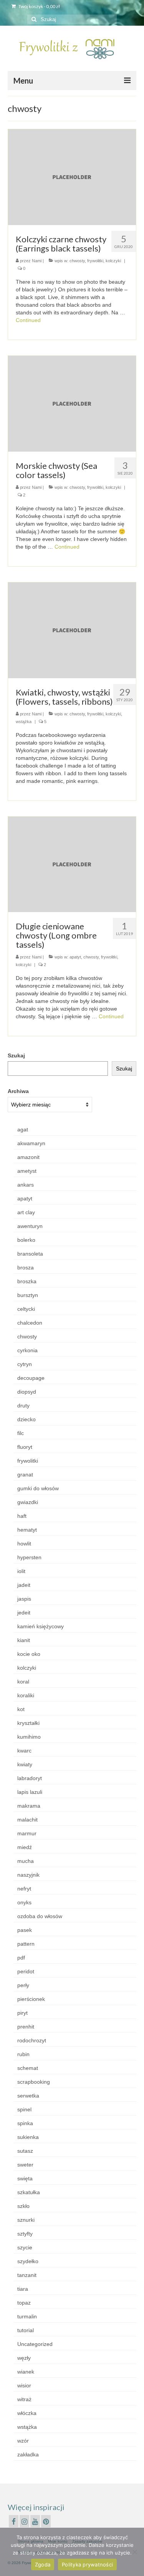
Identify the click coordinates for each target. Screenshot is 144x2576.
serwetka (28, 2096)
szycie (25, 2247)
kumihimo (29, 1737)
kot (21, 1709)
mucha (26, 1861)
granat (25, 1475)
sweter (25, 2165)
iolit (21, 1571)
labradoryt (30, 1778)
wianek (26, 2372)
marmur (27, 1833)
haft (22, 1516)
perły (23, 1985)
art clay (26, 1212)
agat (23, 1129)
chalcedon (30, 1323)
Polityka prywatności (87, 2564)
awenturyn (30, 1226)
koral (23, 1682)
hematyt (27, 1530)
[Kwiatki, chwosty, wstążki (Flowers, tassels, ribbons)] (72, 630)
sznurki (26, 2220)
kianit (24, 1640)
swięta (25, 2178)
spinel (24, 2109)
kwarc (24, 1751)
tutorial (26, 2330)
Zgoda (43, 2564)
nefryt (24, 1889)
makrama (29, 1806)
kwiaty (25, 1764)
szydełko (28, 2261)
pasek (25, 1930)
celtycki (26, 1309)
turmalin (27, 2316)
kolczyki (113, 261)
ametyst (27, 1171)
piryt (22, 2013)
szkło (23, 2206)
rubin (23, 2054)
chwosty (77, 261)
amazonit (28, 1157)
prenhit (26, 2027)
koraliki (26, 1695)
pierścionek (31, 1999)
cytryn (25, 1364)
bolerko (26, 1240)
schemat (28, 2068)
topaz (24, 2303)
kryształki (28, 1723)
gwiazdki (28, 1502)
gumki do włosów (38, 1488)
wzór (23, 2441)
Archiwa (18, 1091)
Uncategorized (35, 2344)
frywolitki (95, 261)
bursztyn (28, 1295)
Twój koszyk (39, 6)
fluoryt (25, 1447)
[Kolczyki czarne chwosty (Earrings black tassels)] (72, 177)
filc (21, 1433)
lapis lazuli (30, 1792)
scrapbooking (34, 2082)
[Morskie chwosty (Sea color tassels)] (72, 403)
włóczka (27, 2413)
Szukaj (16, 1055)
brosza (26, 1267)
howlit (24, 1544)
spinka (25, 2123)
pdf (21, 1958)
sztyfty (25, 2234)
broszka (27, 1281)
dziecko (26, 1419)
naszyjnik (28, 1875)
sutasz (25, 2151)
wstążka (24, 722)
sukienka (28, 2137)
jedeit (24, 1613)
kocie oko (29, 1654)
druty (23, 1406)
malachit (27, 1820)
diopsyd (27, 1392)
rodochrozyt (32, 2040)
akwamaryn (31, 1143)
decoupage (31, 1378)
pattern (26, 1944)
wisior (24, 2385)
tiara (23, 2289)
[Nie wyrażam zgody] (134, 2552)
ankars (26, 1185)
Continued (28, 320)
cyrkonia (27, 1350)
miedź (25, 1847)
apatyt (75, 957)
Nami (37, 261)
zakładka (28, 2454)
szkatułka (29, 2192)
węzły (24, 2358)
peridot (26, 1971)
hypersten (29, 1557)
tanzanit (27, 2275)
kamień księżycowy (41, 1626)
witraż (24, 2399)
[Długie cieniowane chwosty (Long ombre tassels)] (72, 864)
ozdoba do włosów (40, 1916)
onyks (24, 1902)
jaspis (24, 1599)
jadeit (24, 1585)
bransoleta (30, 1254)
